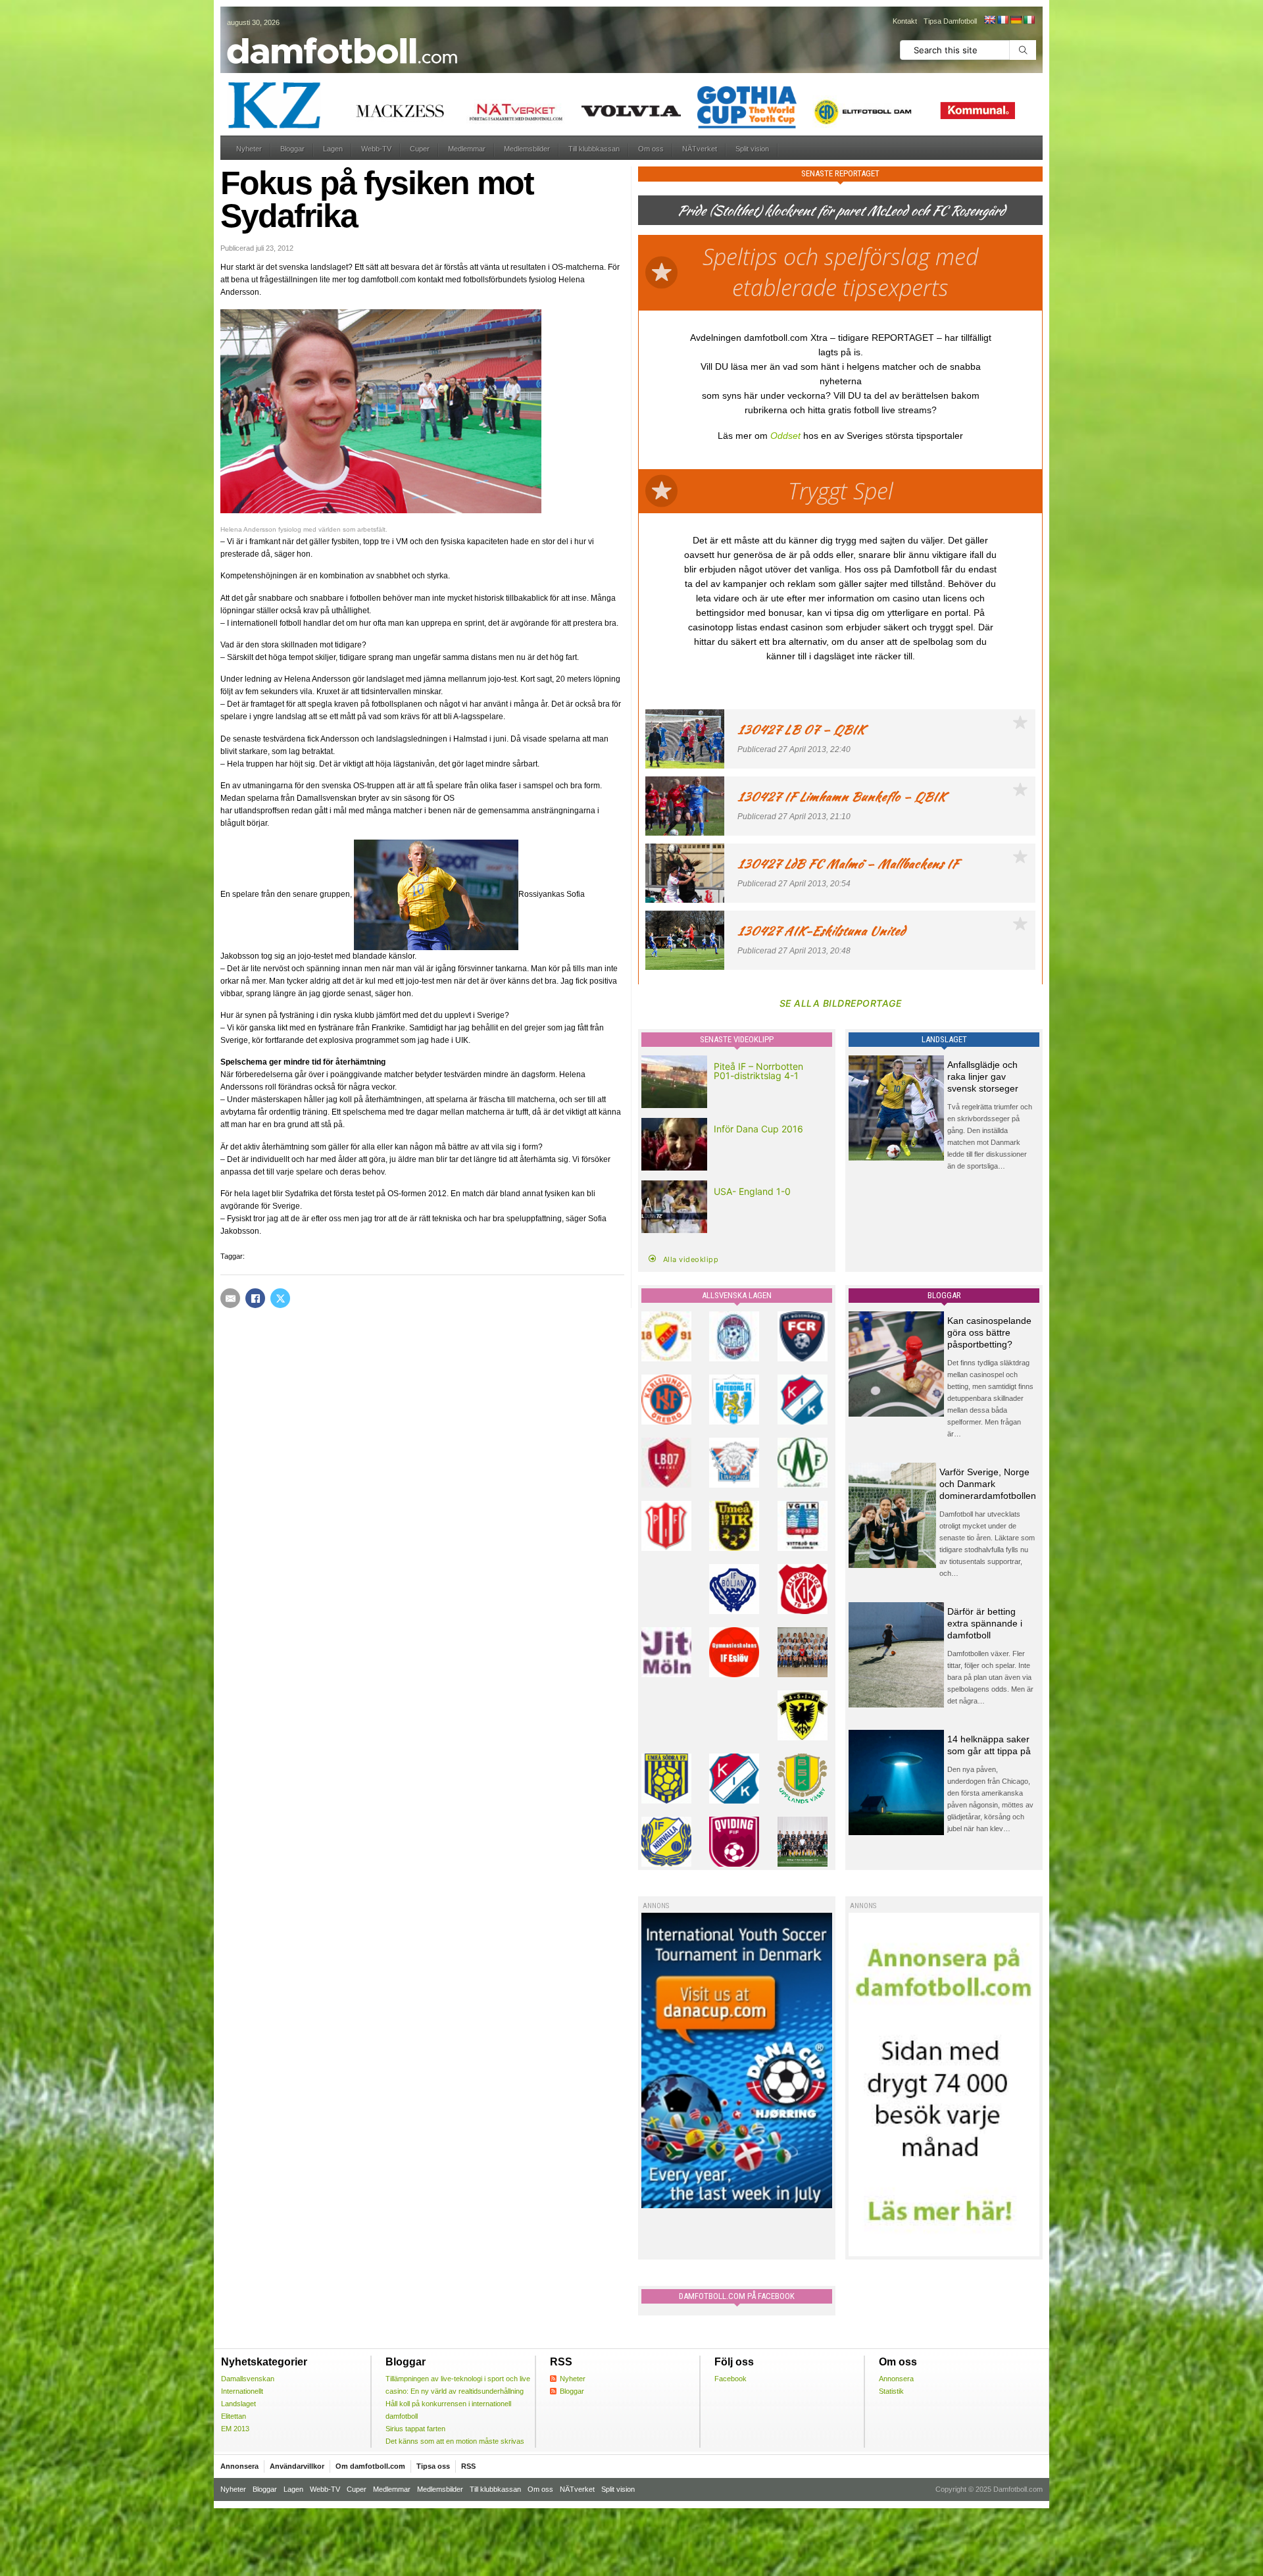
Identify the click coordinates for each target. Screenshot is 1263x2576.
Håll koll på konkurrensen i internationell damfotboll (448, 2410)
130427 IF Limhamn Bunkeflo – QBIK (842, 796)
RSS (468, 2466)
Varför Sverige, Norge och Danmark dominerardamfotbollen (988, 1484)
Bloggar (292, 149)
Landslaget (238, 2404)
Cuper (420, 149)
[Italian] (1029, 20)
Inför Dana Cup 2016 (758, 1129)
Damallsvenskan (248, 2379)
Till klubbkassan (594, 149)
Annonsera (896, 2379)
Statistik (891, 2391)
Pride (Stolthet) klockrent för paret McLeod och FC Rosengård (841, 210)
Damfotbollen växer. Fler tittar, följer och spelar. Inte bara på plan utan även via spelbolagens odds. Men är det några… (990, 1677)
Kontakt (905, 21)
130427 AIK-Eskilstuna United (821, 931)
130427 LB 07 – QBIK (801, 729)
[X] (280, 1298)
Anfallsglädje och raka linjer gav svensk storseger (983, 1076)
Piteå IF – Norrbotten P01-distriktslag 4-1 (758, 1071)
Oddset (785, 436)
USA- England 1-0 (752, 1191)
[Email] (230, 1298)
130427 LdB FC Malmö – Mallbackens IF (848, 864)
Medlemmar (467, 149)
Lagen (333, 149)
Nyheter (249, 149)
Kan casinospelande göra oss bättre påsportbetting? (989, 1332)
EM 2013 (235, 2429)
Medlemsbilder (527, 149)
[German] (1016, 20)
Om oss (651, 149)
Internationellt (242, 2391)
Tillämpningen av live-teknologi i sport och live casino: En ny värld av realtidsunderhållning (458, 2385)
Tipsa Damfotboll (950, 21)
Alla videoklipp (691, 1259)
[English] (989, 20)
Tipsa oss (433, 2466)
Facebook (731, 2379)
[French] (1003, 20)
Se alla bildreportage (841, 1003)
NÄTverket (700, 149)
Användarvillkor (297, 2466)
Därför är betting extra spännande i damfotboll (985, 1623)
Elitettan (234, 2416)
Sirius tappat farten (415, 2429)
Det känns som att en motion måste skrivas (455, 2441)
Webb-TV (376, 149)
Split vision (752, 149)
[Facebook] (255, 1298)
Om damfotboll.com (370, 2466)
